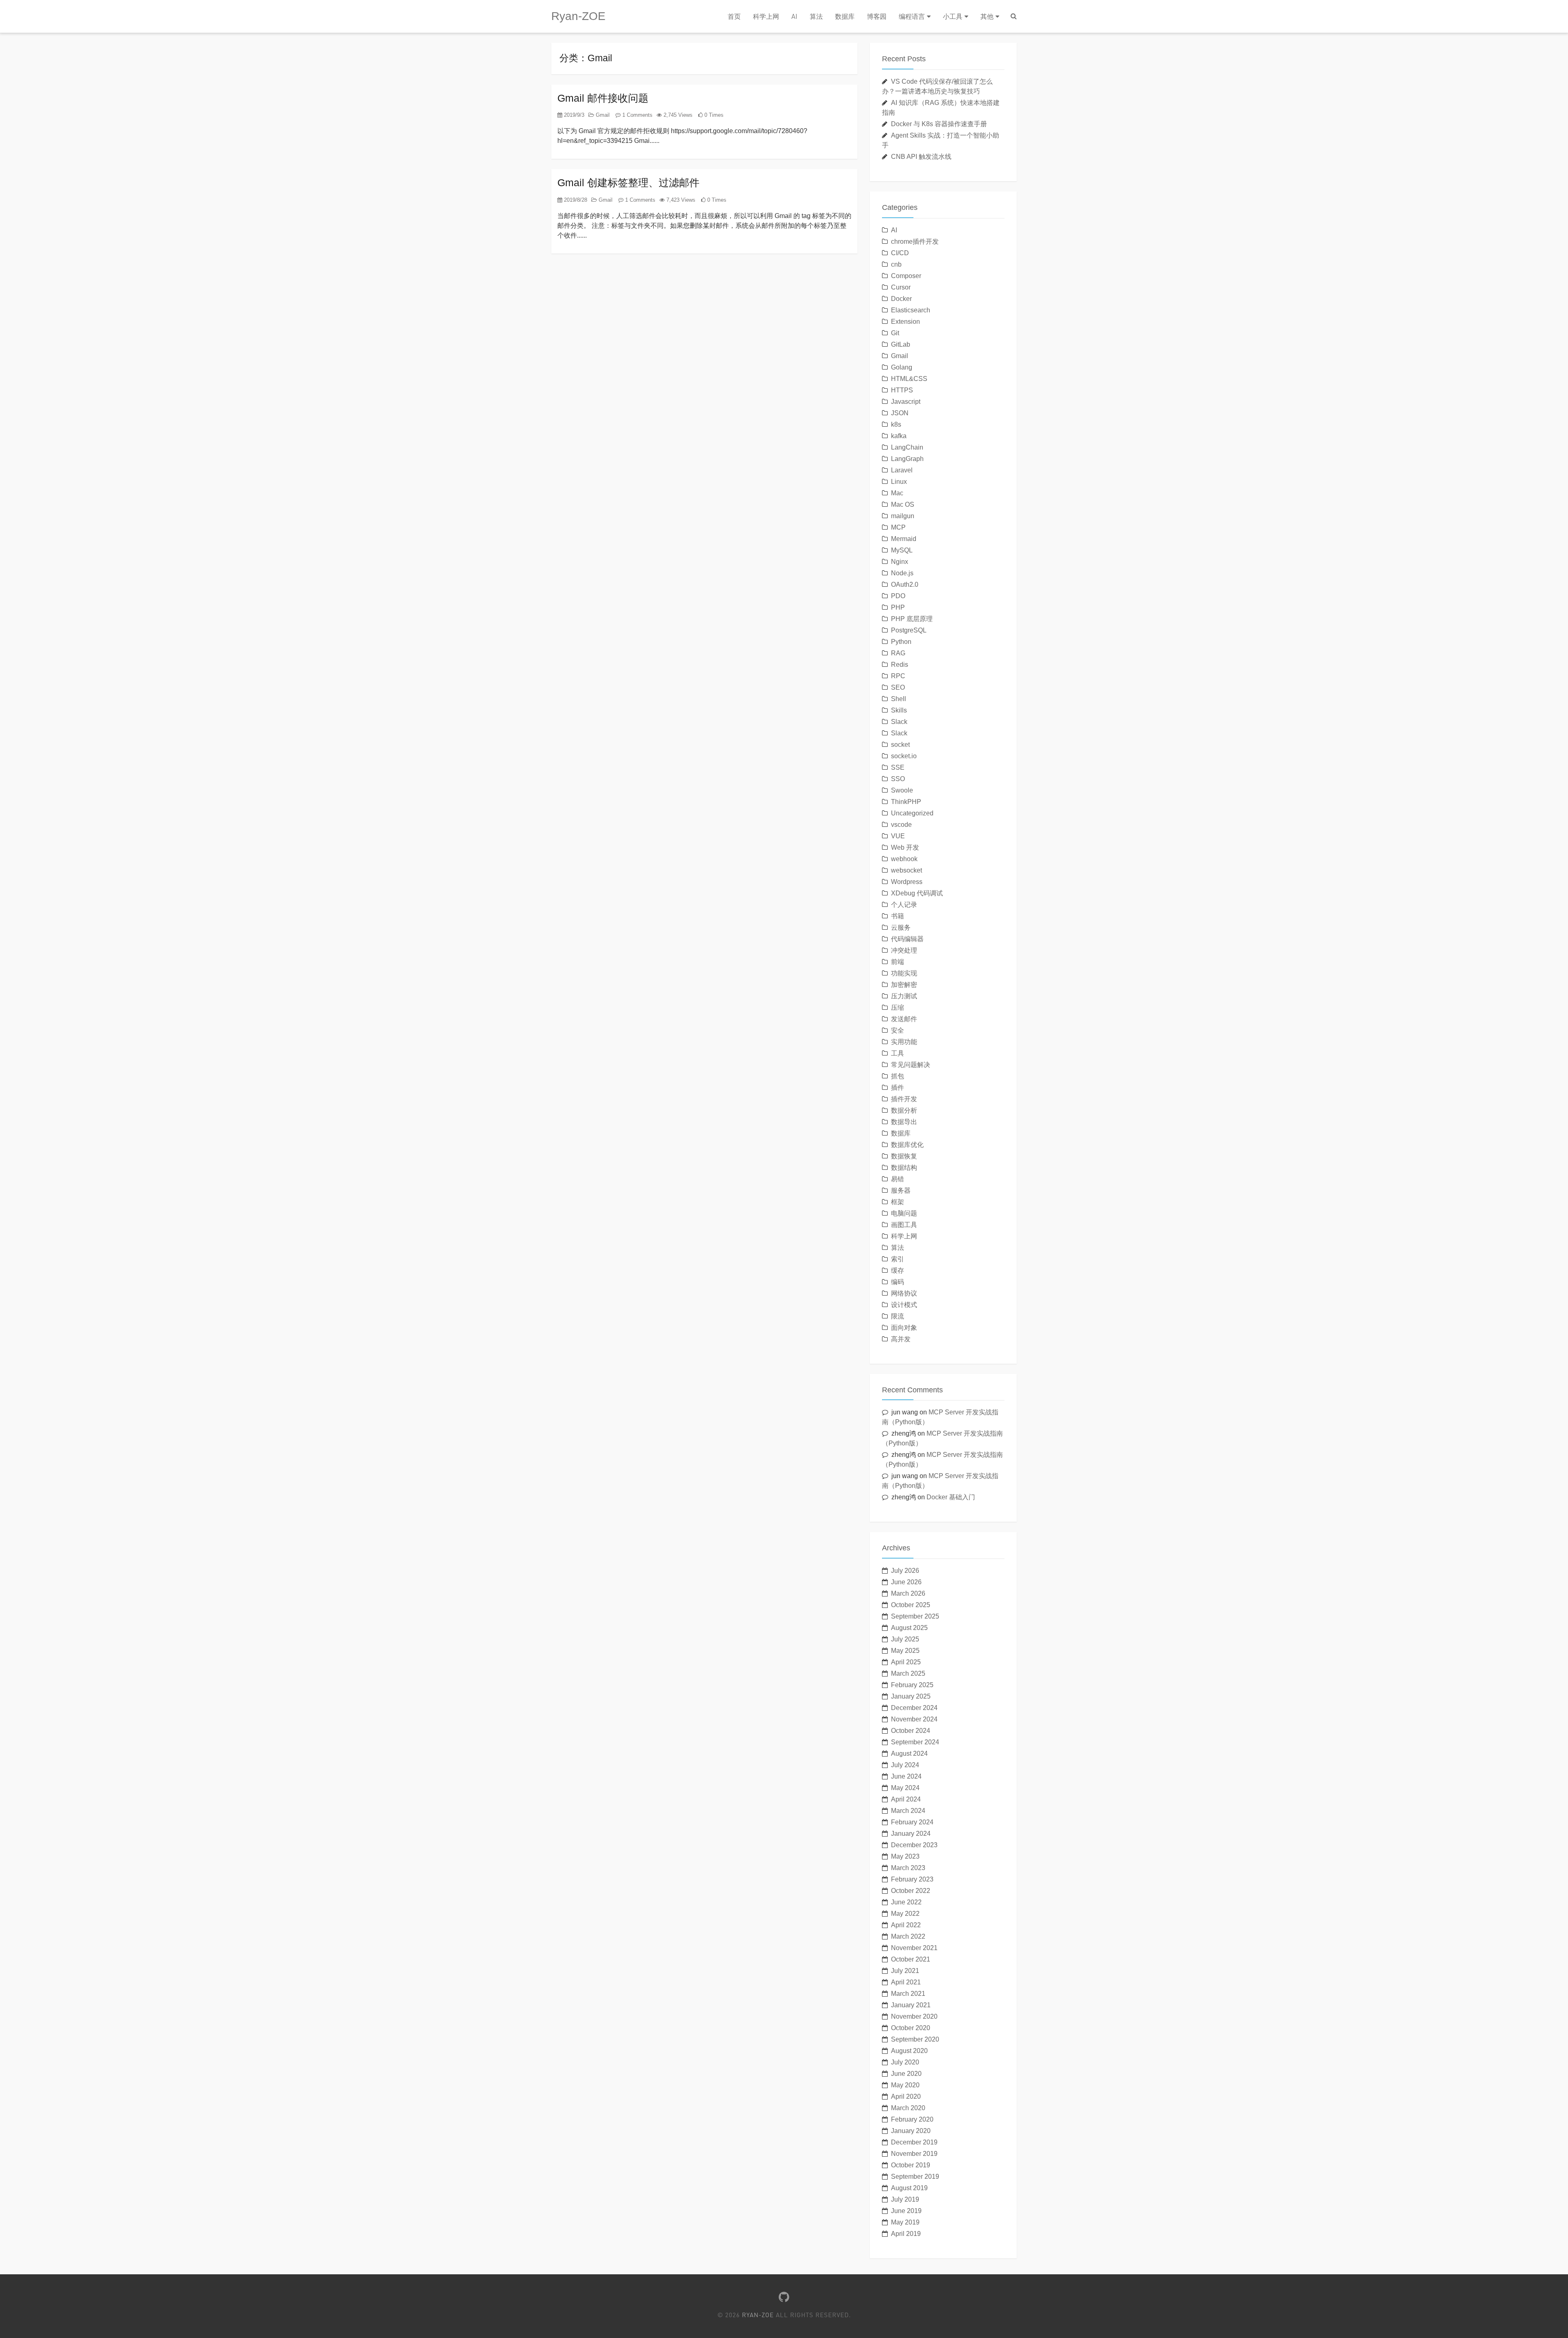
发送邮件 (904, 1019)
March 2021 (908, 1994)
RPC (898, 676)
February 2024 (912, 1822)
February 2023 (912, 1879)
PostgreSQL (909, 630)
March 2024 (908, 1811)
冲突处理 (904, 950)
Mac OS (903, 504)
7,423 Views (680, 200)
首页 (734, 16)
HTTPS (902, 390)
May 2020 (905, 2085)
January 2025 (911, 1696)
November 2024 (914, 1719)
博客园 (877, 16)
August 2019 (909, 2188)
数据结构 (904, 1168)
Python (901, 642)
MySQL (902, 550)
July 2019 (905, 2199)
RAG (898, 653)
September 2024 (915, 1742)
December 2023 (914, 1845)
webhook (904, 859)
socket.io (904, 756)
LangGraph (907, 459)
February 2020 (912, 2119)
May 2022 (905, 1914)
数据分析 (904, 1110)
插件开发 (904, 1099)
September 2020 (915, 2039)
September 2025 (915, 1616)
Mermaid (904, 539)
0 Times (713, 115)
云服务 (901, 927)
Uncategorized (912, 813)
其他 (987, 16)
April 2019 (906, 2234)
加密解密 (904, 985)
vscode (901, 825)
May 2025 (905, 1651)
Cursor (901, 287)
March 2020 (908, 2108)
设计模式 (904, 1305)
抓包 (898, 1076)
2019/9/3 (573, 115)
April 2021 (906, 1982)
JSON (900, 413)
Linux (899, 482)
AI (794, 16)
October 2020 (911, 2028)
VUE (898, 836)
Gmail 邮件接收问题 (603, 98)
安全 (898, 1030)
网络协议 (904, 1293)
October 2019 (911, 2165)
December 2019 (914, 2142)
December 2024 (914, 1708)
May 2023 (905, 1856)
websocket (906, 870)
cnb (896, 264)
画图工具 (904, 1225)
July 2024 (905, 1765)
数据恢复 (904, 1156)
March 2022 (908, 1936)
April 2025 (906, 1662)
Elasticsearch (911, 310)
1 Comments (637, 115)
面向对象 (904, 1328)
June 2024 (906, 1776)
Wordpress (907, 882)
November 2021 (914, 1948)
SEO (898, 687)
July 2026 (905, 1571)
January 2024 (911, 1834)
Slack (899, 722)
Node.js (902, 573)
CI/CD (900, 253)
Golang (902, 367)
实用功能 (904, 1042)
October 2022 (911, 1891)
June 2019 (906, 2211)
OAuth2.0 (905, 584)
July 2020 (905, 2062)
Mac (897, 493)
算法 (816, 16)
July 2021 (905, 1971)
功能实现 (904, 973)
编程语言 (912, 16)
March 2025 (908, 1673)
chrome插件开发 (915, 242)
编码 (898, 1282)
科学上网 (766, 16)
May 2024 (905, 1788)
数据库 (845, 16)
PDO (898, 596)
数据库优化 (907, 1145)
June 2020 (906, 2074)
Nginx (900, 562)
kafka (899, 436)
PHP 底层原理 (912, 619)
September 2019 (915, 2177)
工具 (898, 1053)
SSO (898, 779)
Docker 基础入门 (951, 1497)
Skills (899, 710)
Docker (901, 299)
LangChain (907, 447)
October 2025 (911, 1605)
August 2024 (909, 1753)
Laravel (902, 470)
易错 (898, 1179)
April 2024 (906, 1799)
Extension (905, 322)
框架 (898, 1202)
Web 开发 (905, 847)
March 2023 (908, 1868)
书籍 (898, 916)
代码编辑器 (907, 939)
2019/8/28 (575, 200)
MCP (898, 527)
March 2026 (908, 1593)
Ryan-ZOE (578, 16)
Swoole (902, 790)
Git (895, 333)
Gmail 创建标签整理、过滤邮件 (628, 183)
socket (900, 745)
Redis (900, 665)
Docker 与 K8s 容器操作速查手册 (939, 124)
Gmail (602, 115)
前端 (898, 962)
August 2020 (909, 2051)
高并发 (901, 1339)
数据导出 (904, 1122)
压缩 (898, 1008)
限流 (898, 1316)
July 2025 (905, 1639)
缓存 (898, 1270)
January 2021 (911, 2005)
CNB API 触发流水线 (921, 157)
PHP (898, 607)
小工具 (953, 16)
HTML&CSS (909, 379)
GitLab (901, 344)
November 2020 (914, 2016)
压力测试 (904, 996)
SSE (898, 767)
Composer (906, 276)
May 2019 (905, 2222)
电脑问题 (904, 1213)
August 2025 (909, 1628)
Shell (899, 699)
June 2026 (906, 1582)
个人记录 (904, 905)
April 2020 (906, 2096)
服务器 (901, 1190)
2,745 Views (677, 115)
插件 (898, 1088)
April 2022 (906, 1925)
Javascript (906, 402)
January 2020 (911, 2131)
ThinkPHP (906, 802)
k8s (896, 424)
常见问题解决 (911, 1065)
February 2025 (912, 1685)
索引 (898, 1259)
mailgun (903, 516)
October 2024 (911, 1731)
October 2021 (911, 1959)
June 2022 (906, 1902)
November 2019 (914, 2154)
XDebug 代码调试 (917, 893)
